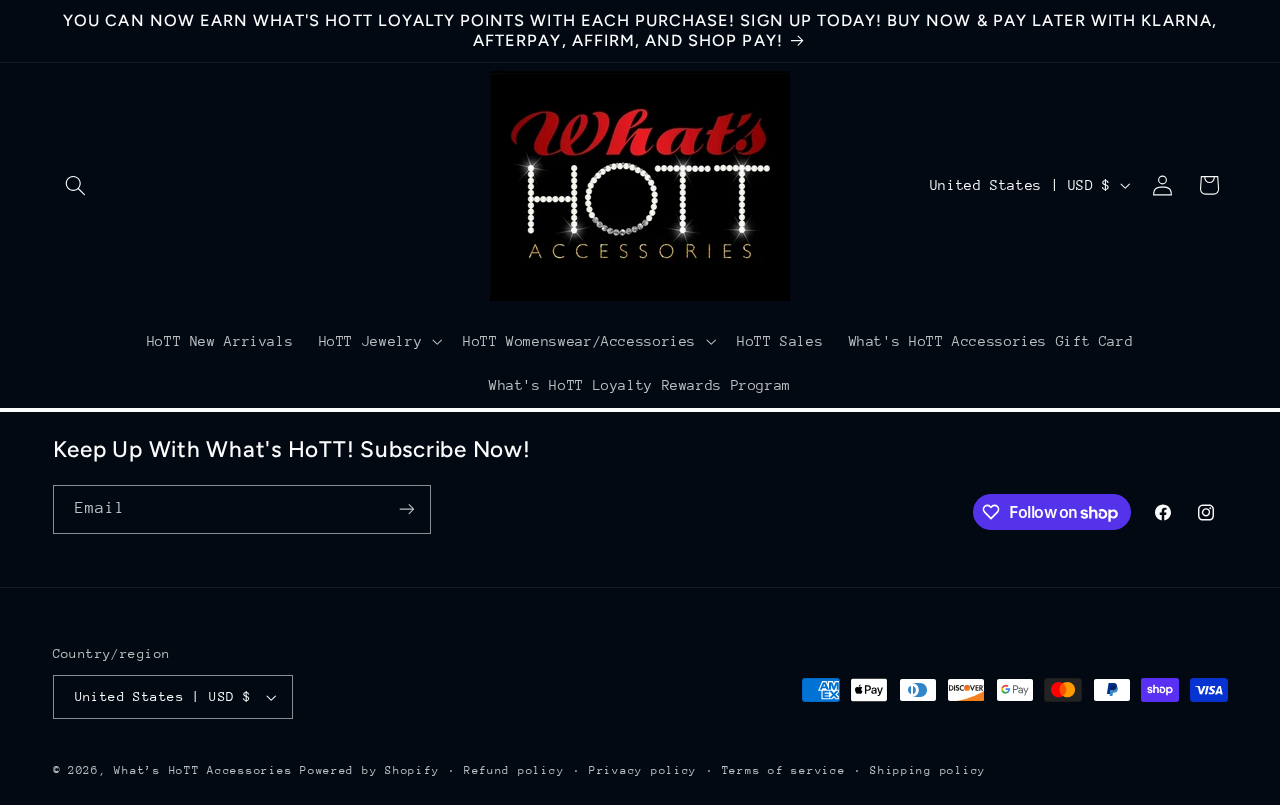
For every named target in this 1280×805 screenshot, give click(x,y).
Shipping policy (928, 770)
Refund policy (514, 770)
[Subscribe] (406, 509)
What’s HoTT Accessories (203, 770)
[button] (76, 185)
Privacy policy (643, 770)
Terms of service (784, 770)
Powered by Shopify (369, 770)
